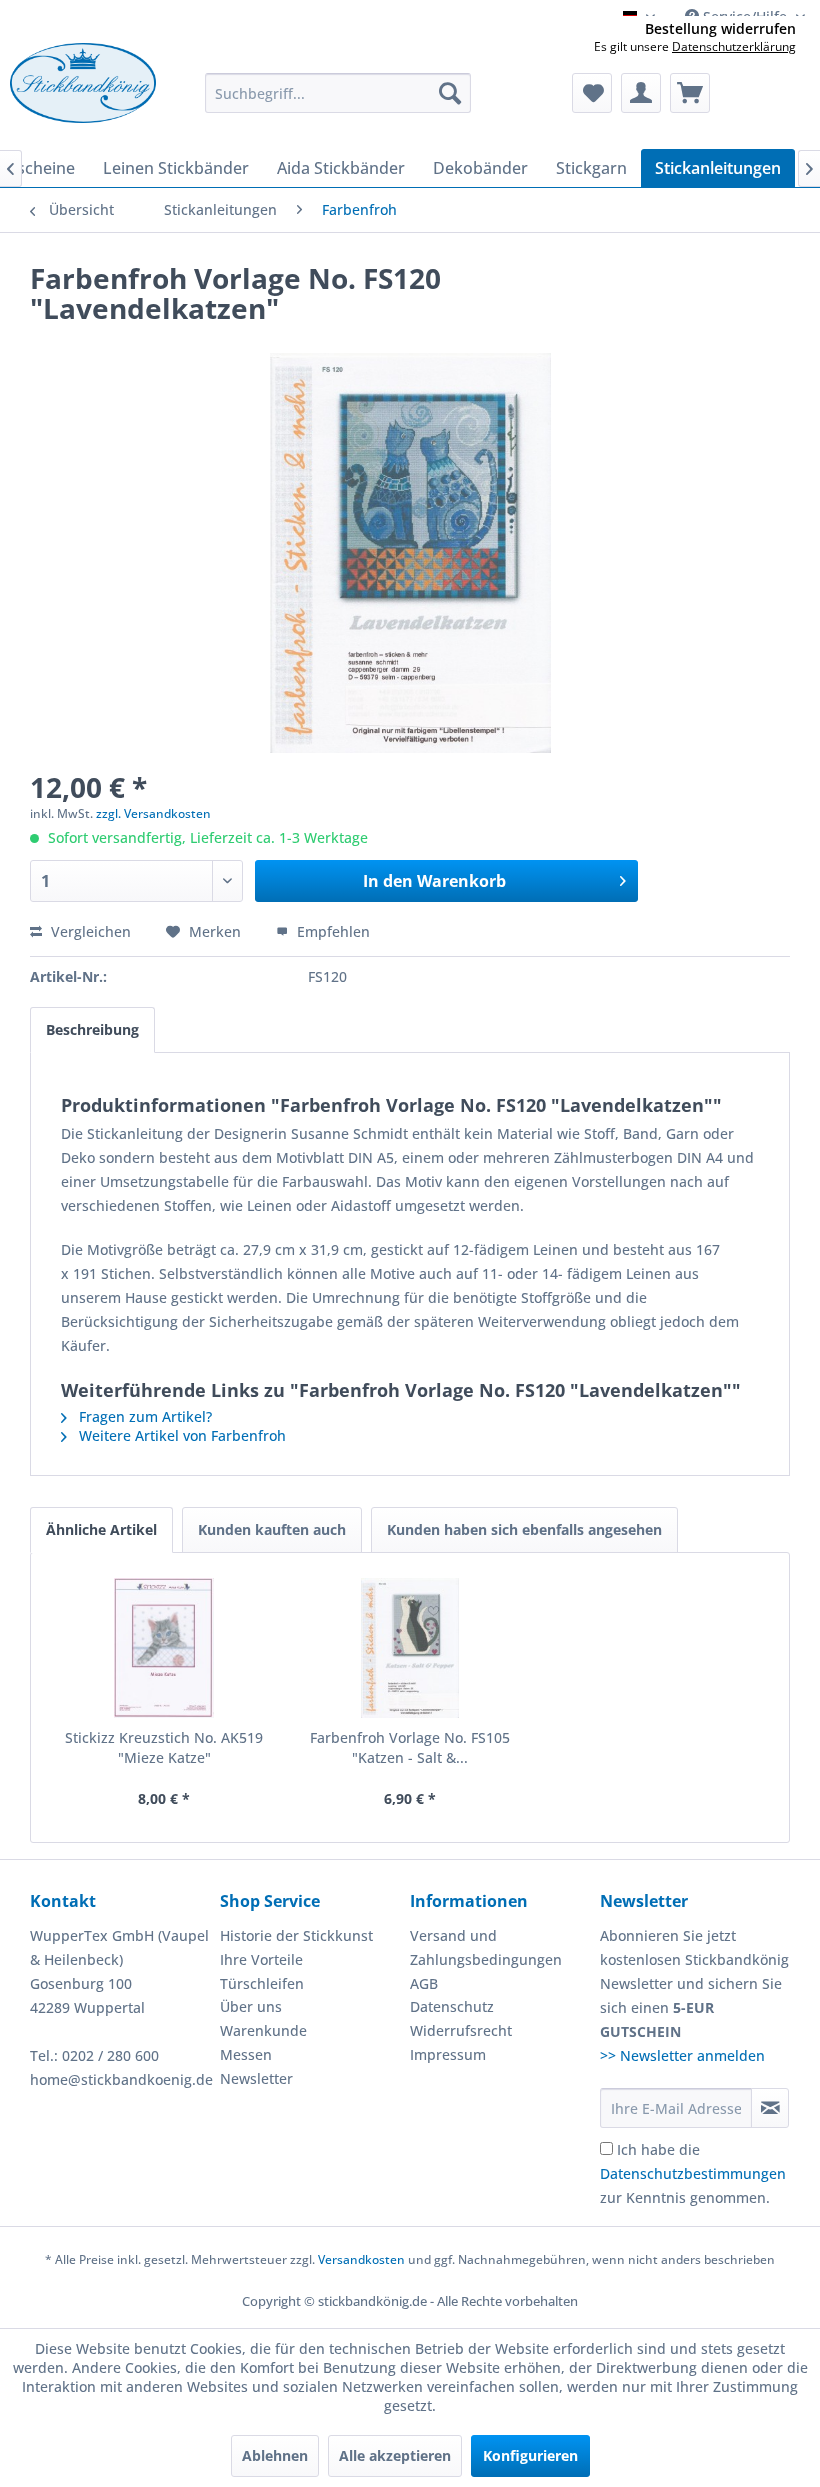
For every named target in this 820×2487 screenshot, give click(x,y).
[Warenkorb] (690, 93)
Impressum (448, 2054)
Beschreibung (92, 1029)
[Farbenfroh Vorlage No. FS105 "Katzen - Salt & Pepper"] (410, 1648)
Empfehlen (331, 931)
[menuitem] (338, 93)
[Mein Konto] (641, 93)
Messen (246, 2054)
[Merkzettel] (592, 93)
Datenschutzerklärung (734, 46)
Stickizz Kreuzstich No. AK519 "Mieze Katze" (164, 1747)
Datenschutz (452, 2006)
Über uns (251, 2006)
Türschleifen (262, 1983)
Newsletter (256, 2078)
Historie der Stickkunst (296, 1935)
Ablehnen (275, 2455)
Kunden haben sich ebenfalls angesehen (524, 1529)
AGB (424, 1983)
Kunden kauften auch (272, 1529)
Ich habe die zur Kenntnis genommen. (693, 2173)
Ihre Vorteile (261, 1959)
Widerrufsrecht (461, 2030)
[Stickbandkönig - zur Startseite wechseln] (83, 91)
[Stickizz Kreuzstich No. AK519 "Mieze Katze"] (164, 1648)
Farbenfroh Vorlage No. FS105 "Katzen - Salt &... (410, 1747)
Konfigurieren (530, 2455)
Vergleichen (89, 931)
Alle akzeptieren (395, 2455)
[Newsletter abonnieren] (770, 2108)
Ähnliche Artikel (101, 1529)
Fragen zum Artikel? (143, 1416)
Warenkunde (263, 2030)
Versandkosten (361, 2259)
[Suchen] (450, 93)
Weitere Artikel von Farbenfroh (180, 1435)
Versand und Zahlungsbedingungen (486, 1947)
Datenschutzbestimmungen (693, 2173)
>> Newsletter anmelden (682, 2055)
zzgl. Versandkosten (153, 813)
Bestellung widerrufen (720, 29)
